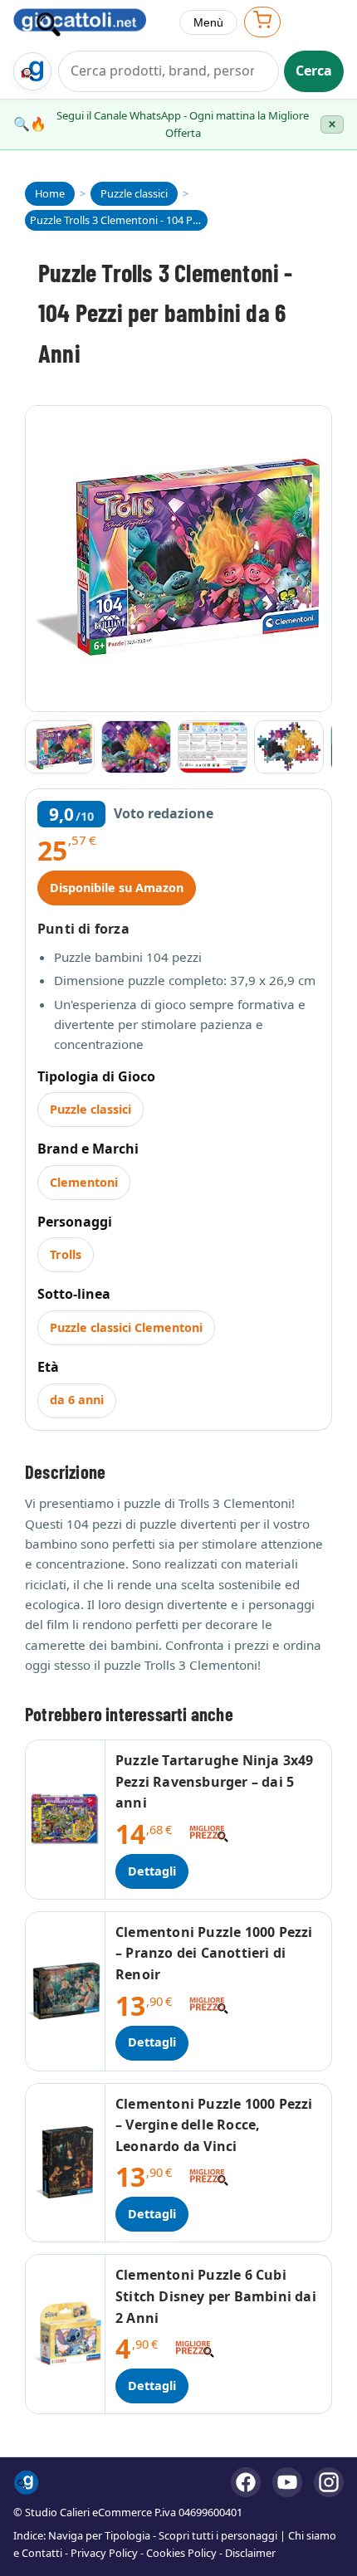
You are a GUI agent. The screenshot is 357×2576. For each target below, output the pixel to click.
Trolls (66, 1254)
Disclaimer (250, 2553)
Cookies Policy (181, 2553)
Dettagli (152, 1871)
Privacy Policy (104, 2553)
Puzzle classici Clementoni (126, 1327)
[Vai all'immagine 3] (213, 747)
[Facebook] (246, 2482)
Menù (208, 22)
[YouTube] (287, 2482)
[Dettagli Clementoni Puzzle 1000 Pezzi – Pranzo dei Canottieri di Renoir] (66, 1991)
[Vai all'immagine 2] (136, 747)
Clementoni (84, 1182)
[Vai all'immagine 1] (60, 747)
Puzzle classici (90, 1109)
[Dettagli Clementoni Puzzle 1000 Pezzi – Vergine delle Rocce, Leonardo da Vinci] (66, 2163)
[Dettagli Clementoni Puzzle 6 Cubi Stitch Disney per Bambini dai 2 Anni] (66, 2334)
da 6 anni (77, 1400)
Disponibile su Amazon (117, 888)
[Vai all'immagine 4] (289, 747)
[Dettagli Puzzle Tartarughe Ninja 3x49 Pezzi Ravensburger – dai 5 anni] (66, 1820)
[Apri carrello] (262, 22)
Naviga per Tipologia (99, 2535)
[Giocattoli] (90, 22)
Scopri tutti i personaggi (218, 2535)
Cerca (314, 71)
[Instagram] (329, 2482)
